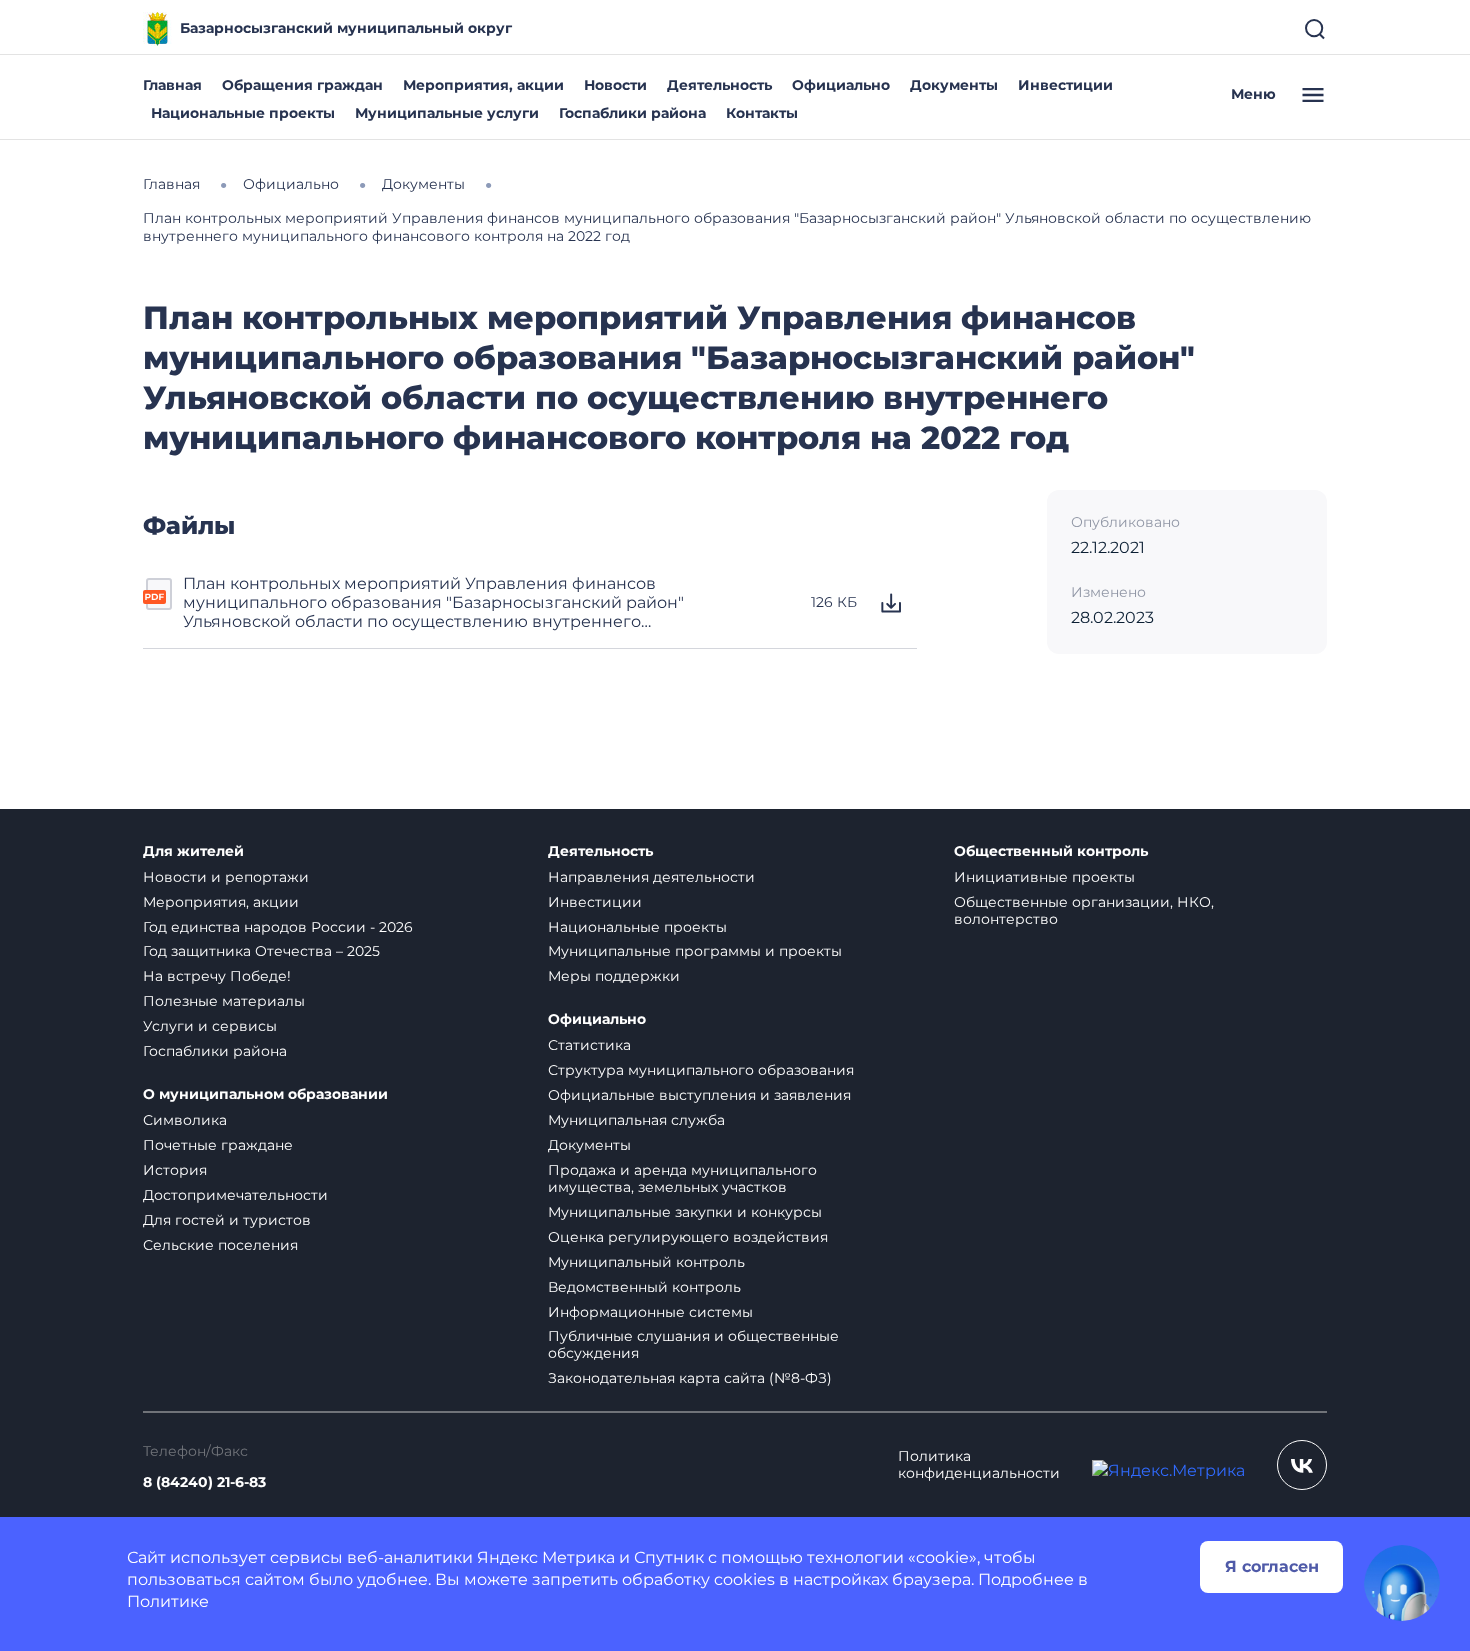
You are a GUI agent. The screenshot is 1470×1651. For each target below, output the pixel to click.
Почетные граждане (218, 1145)
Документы (954, 85)
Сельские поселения (220, 1245)
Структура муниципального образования (701, 1070)
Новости (615, 85)
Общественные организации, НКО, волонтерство (1084, 910)
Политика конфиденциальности (979, 1465)
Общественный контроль (1051, 851)
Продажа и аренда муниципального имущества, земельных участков (682, 1178)
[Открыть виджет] (1402, 1583)
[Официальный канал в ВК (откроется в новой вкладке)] (1302, 1465)
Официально (841, 85)
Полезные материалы (224, 1001)
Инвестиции (1065, 85)
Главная (172, 85)
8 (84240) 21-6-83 (204, 1482)
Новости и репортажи (226, 877)
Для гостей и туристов (227, 1220)
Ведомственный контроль (644, 1287)
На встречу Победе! (217, 976)
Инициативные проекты (1044, 877)
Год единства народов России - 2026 (278, 927)
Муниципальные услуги (447, 113)
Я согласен (1272, 1566)
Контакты (762, 113)
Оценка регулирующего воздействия (688, 1237)
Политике (168, 1601)
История (175, 1170)
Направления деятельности (651, 877)
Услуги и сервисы (210, 1026)
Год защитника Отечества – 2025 (261, 951)
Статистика (589, 1045)
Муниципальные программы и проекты (695, 951)
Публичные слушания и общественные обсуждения (693, 1344)
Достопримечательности (235, 1195)
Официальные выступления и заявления (699, 1095)
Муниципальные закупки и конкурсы (685, 1212)
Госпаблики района (632, 113)
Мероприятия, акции (483, 85)
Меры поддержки (614, 976)
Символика (185, 1120)
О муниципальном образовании (265, 1094)
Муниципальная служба (636, 1120)
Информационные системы (650, 1312)
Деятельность (719, 85)
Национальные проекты (243, 113)
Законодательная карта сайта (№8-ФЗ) (690, 1378)
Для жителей (193, 851)
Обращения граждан (302, 85)
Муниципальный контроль (646, 1262)
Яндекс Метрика (546, 1557)
